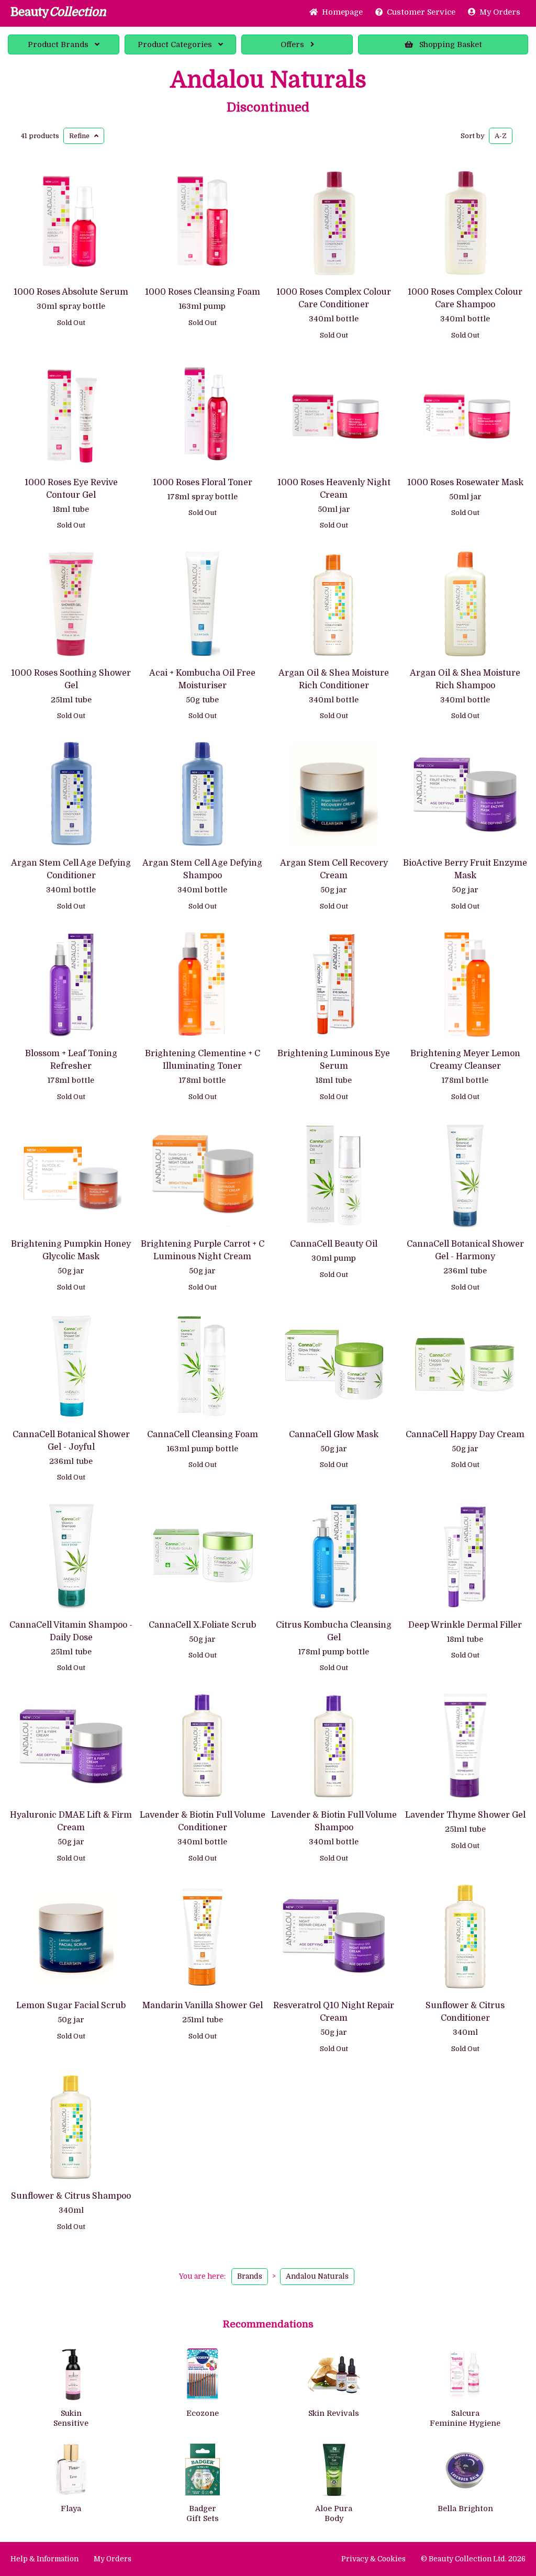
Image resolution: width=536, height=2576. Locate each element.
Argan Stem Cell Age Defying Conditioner (71, 869)
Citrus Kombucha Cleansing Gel (334, 1631)
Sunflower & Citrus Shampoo (71, 2196)
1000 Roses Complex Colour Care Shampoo (465, 298)
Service (421, 12)
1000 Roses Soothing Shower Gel (71, 679)
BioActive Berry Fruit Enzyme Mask (465, 869)
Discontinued (268, 107)
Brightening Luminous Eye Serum (334, 1060)
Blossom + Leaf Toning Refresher (71, 1060)
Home (340, 12)
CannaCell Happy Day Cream (465, 1435)
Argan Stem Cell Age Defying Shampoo (202, 869)
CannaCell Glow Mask (334, 1435)
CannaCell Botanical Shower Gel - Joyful (71, 1441)
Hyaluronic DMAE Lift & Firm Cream (71, 1821)
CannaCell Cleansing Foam (203, 1435)
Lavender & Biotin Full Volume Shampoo (334, 1821)
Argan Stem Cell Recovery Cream (334, 869)
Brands (58, 44)
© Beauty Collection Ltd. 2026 (473, 2559)
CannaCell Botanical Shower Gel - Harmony (465, 1250)
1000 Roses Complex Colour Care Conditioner (334, 298)
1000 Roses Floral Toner (203, 483)
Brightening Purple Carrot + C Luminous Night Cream (203, 1250)
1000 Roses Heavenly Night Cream (334, 489)
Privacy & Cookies (373, 2559)
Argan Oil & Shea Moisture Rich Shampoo (465, 679)
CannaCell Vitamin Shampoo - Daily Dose (71, 1631)
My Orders (498, 12)
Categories (175, 44)
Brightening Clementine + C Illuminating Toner (203, 1060)
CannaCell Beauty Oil (334, 1244)
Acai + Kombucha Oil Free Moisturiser (202, 679)
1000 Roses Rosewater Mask (465, 483)
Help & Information (44, 2559)
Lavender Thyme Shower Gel (465, 1815)
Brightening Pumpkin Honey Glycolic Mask (71, 1250)
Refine (82, 136)
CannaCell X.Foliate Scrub (202, 1625)
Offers (292, 44)
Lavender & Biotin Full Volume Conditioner (203, 1821)
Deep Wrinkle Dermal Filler (465, 1625)
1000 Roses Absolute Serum (71, 292)
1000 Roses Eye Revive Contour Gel (71, 489)
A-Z (501, 136)
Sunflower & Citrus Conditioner (465, 2012)
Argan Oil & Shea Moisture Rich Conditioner (334, 679)
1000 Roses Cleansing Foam (203, 292)
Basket (451, 44)
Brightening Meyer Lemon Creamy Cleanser (465, 1060)
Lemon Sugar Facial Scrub (71, 2006)
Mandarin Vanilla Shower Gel (203, 2006)
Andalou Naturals (268, 80)
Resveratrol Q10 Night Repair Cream (334, 2012)
